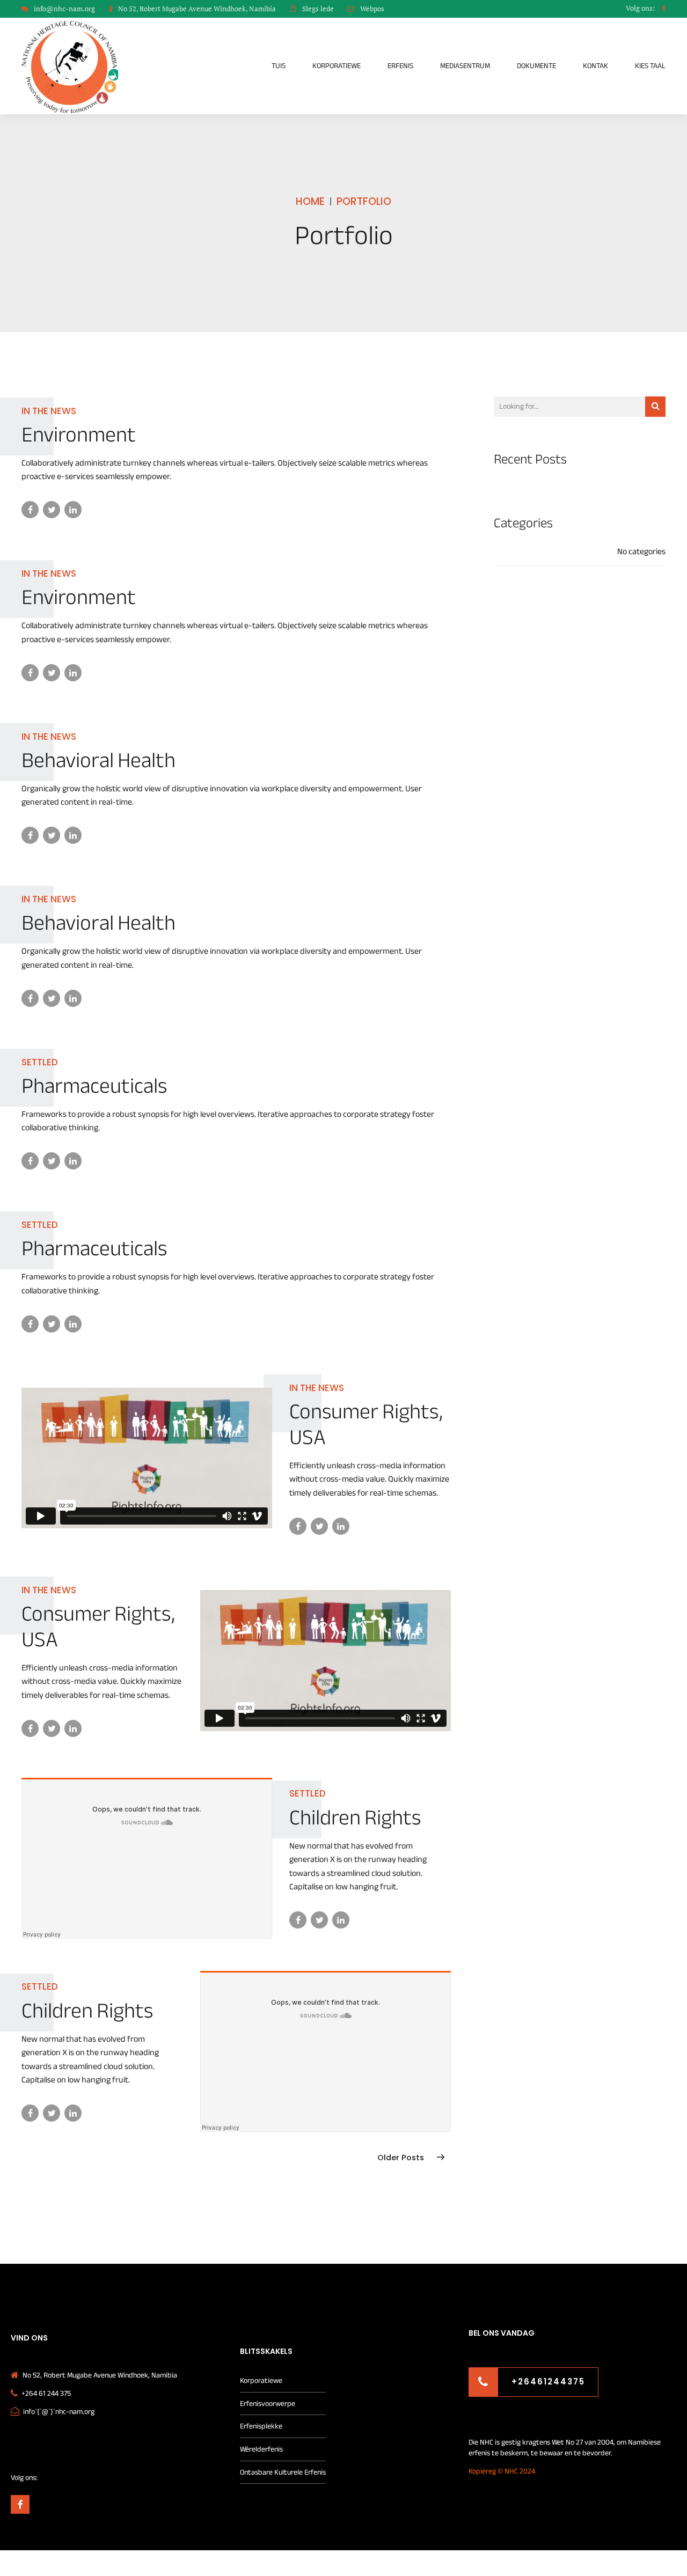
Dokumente (536, 66)
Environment (79, 435)
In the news (49, 411)
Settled (40, 1062)
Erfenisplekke (261, 2426)
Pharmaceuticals (94, 1086)
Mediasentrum (465, 66)
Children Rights (355, 1818)
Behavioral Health (98, 760)
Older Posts (401, 2158)
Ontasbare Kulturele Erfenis (283, 2472)
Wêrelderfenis (261, 2449)
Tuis (279, 66)
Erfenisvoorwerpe (268, 2404)
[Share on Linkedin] (73, 510)
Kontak (595, 66)
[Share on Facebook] (30, 510)
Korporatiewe (337, 66)
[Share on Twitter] (52, 510)
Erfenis (400, 66)
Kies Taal (650, 66)
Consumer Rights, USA (366, 1425)
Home (310, 201)
